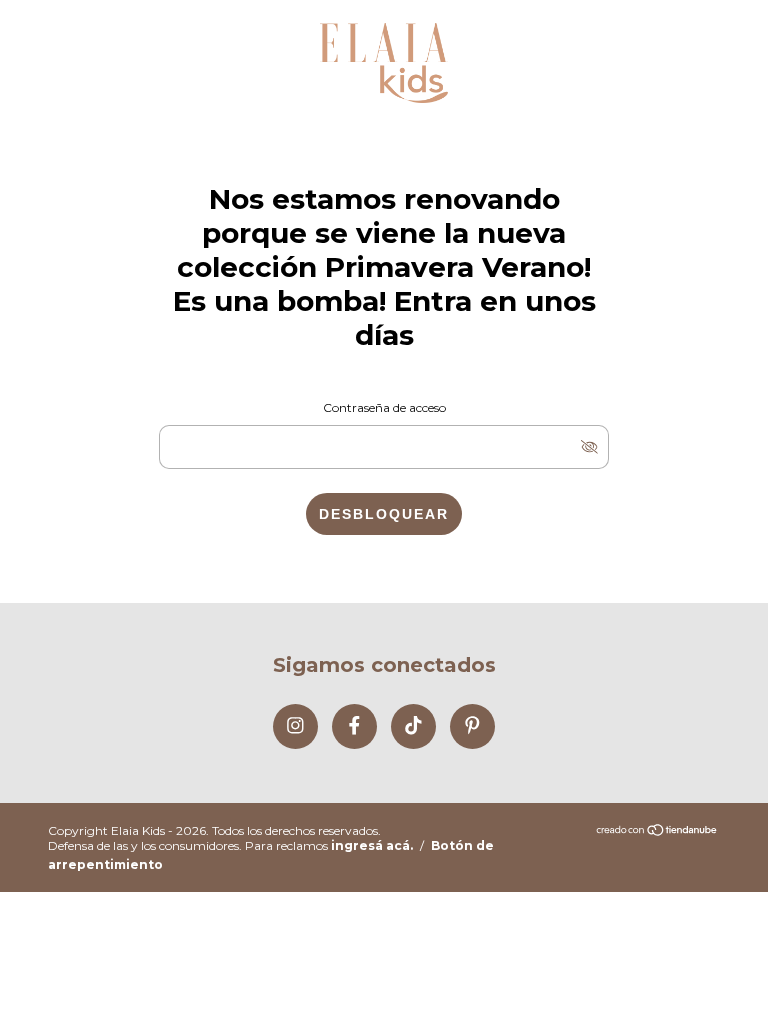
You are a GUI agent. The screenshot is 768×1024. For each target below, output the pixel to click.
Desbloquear (384, 514)
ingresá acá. (372, 845)
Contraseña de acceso (384, 407)
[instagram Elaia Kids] (295, 726)
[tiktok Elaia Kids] (413, 726)
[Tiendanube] (657, 831)
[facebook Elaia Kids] (354, 726)
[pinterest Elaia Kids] (472, 726)
